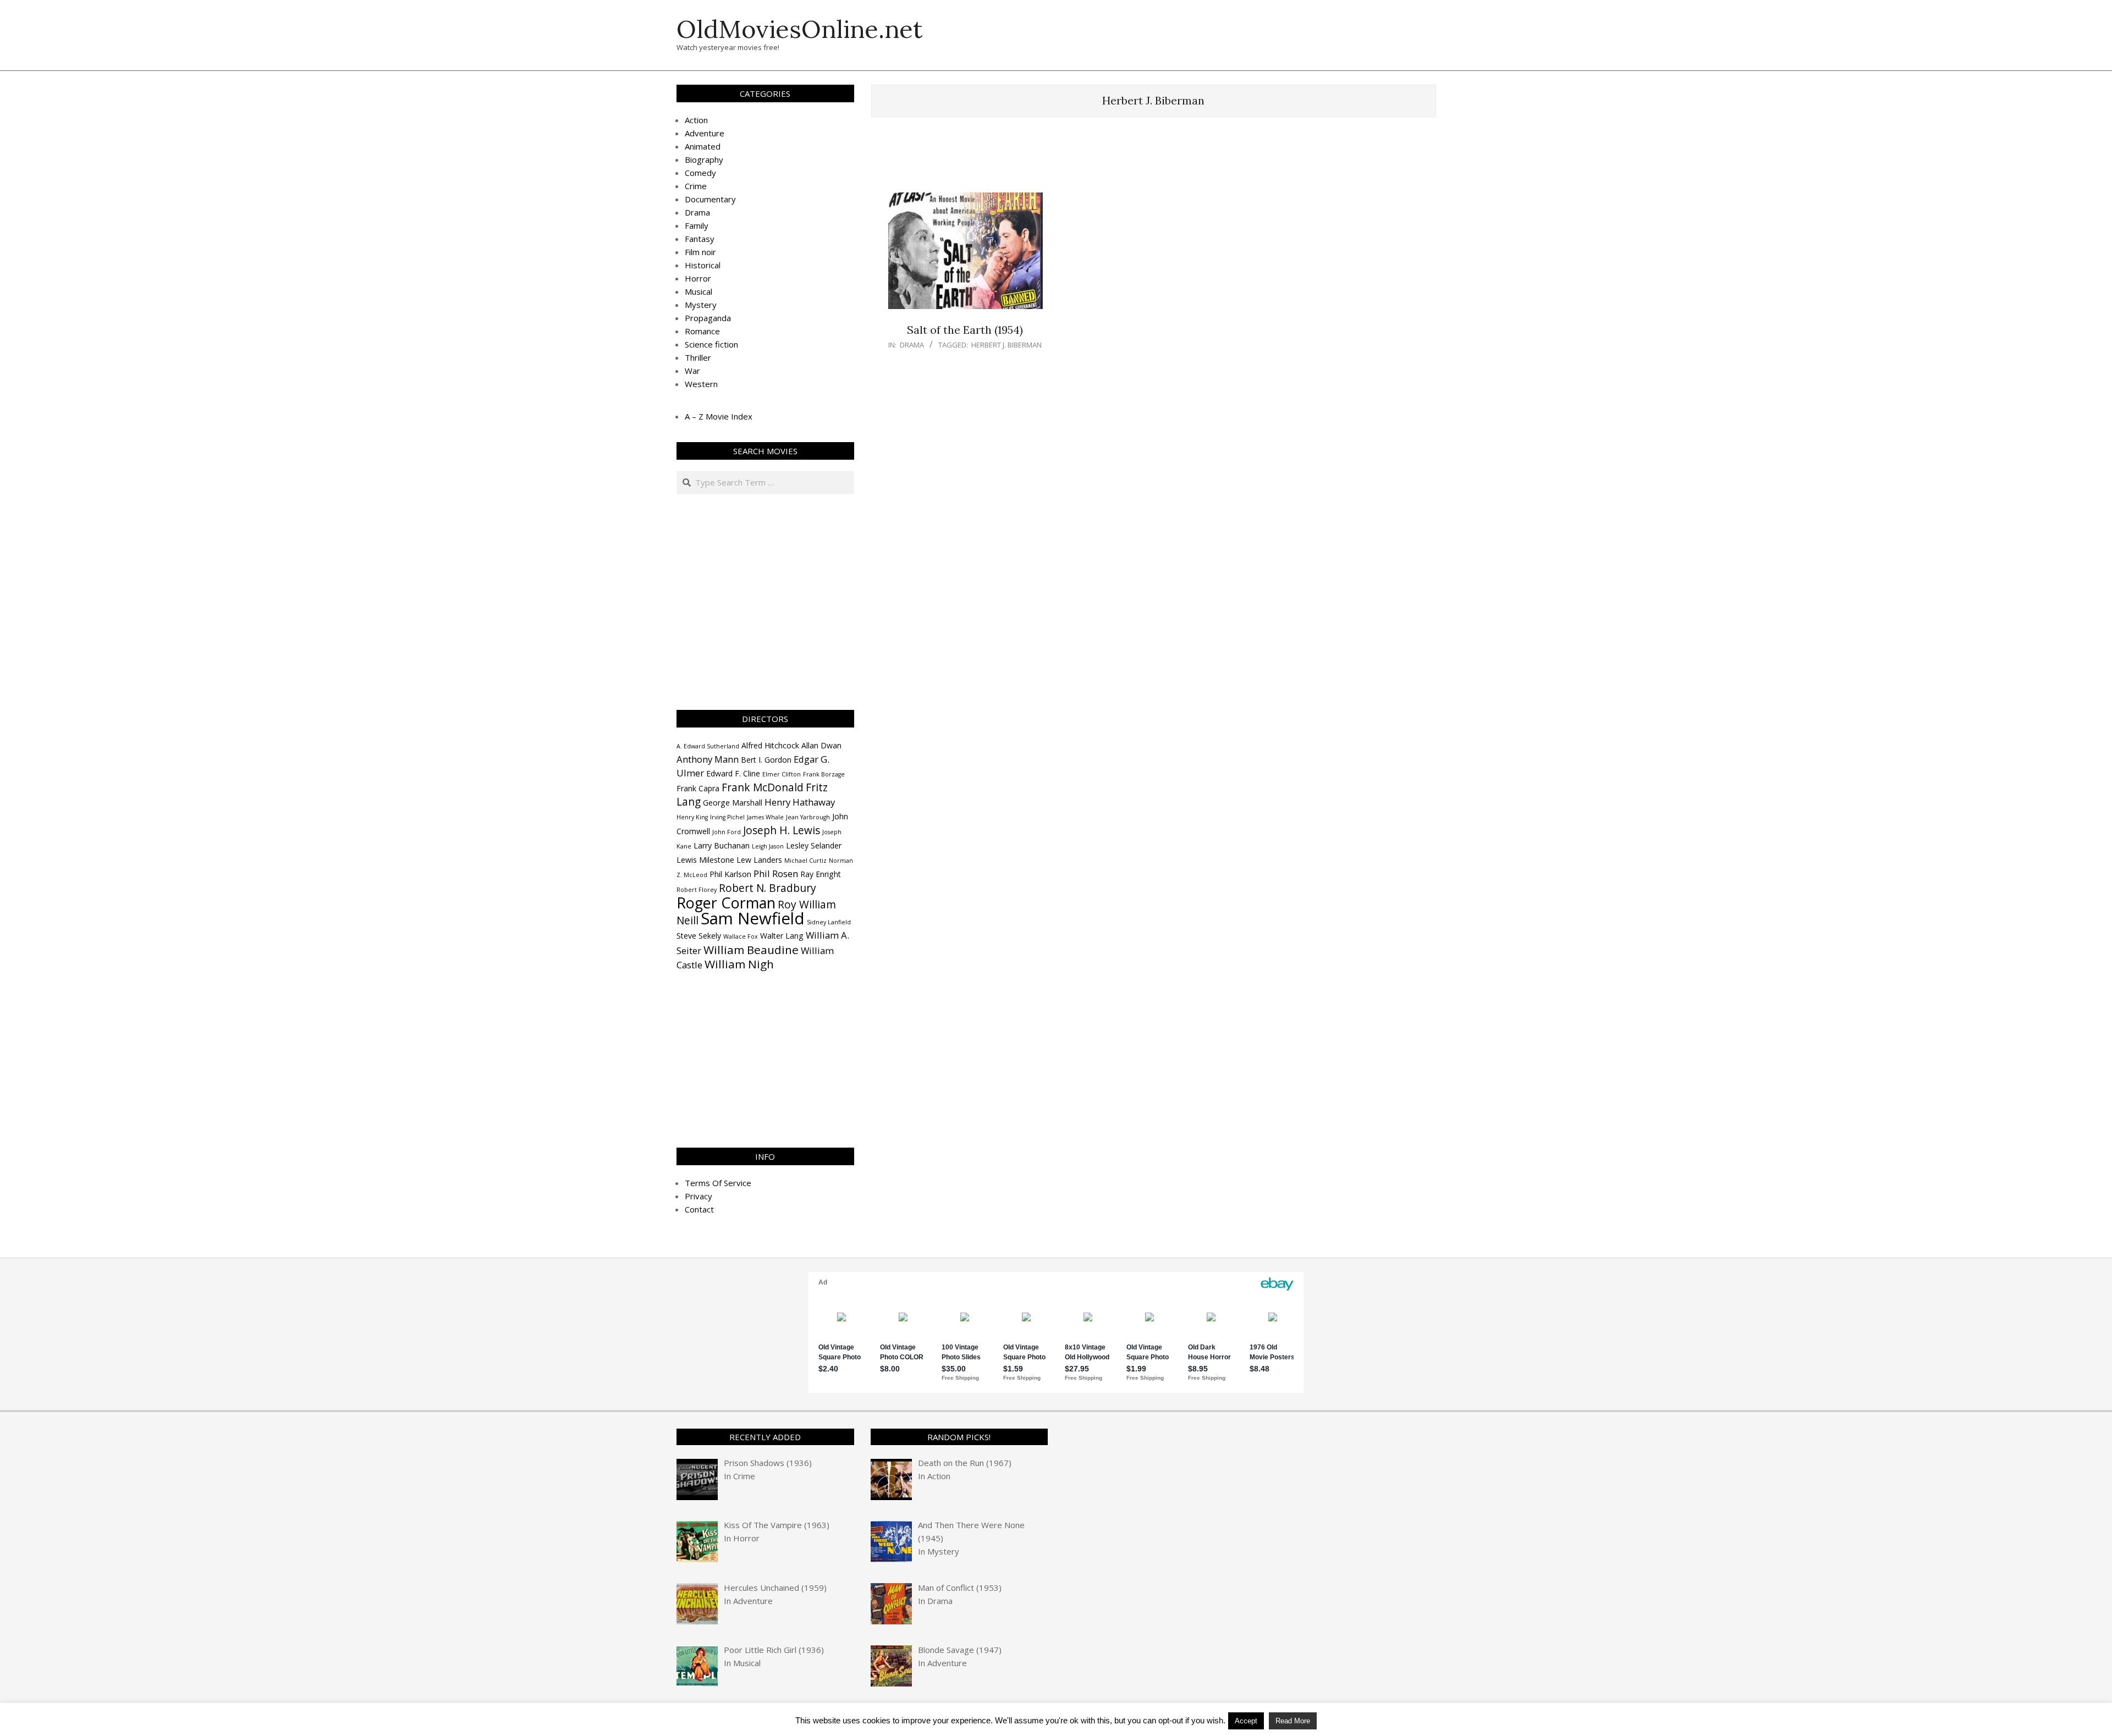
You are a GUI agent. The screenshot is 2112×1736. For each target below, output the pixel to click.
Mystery (701, 305)
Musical (698, 291)
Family (697, 225)
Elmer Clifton (782, 774)
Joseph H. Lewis (782, 830)
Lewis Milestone (705, 860)
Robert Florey (697, 890)
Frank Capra (698, 788)
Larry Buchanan (722, 845)
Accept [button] (1246, 1721)
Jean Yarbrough (808, 817)
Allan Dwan (821, 745)
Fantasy (700, 239)
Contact (699, 1209)
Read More (1293, 1721)
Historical (703, 265)
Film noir (700, 252)
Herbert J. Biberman (1007, 345)
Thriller (698, 357)
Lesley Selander (814, 845)
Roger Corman (726, 903)
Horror (698, 278)
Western (701, 384)
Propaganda (708, 318)
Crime (696, 186)
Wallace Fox (741, 936)
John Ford (727, 832)
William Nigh (739, 964)
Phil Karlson (730, 874)
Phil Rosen (776, 873)
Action (696, 120)
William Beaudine (751, 950)
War (692, 371)
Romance (702, 331)
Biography (704, 159)
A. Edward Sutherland (708, 746)
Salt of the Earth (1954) (965, 330)
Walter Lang (782, 936)
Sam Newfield (753, 918)
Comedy (700, 173)
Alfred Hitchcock (770, 745)
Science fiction (711, 344)
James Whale (765, 817)
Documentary (710, 199)
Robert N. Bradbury (768, 888)
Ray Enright (821, 874)
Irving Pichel (727, 817)
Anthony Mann (708, 759)
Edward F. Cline (733, 773)
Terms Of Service (718, 1183)
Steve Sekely (699, 936)
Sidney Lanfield (829, 922)
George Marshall (733, 803)
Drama (912, 345)
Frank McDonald (763, 787)
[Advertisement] (1153, 160)
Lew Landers (759, 860)
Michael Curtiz (805, 861)
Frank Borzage (824, 774)
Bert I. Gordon (766, 760)
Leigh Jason (768, 846)
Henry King (692, 817)
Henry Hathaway (800, 802)
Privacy (698, 1196)
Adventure (705, 133)
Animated (703, 146)
